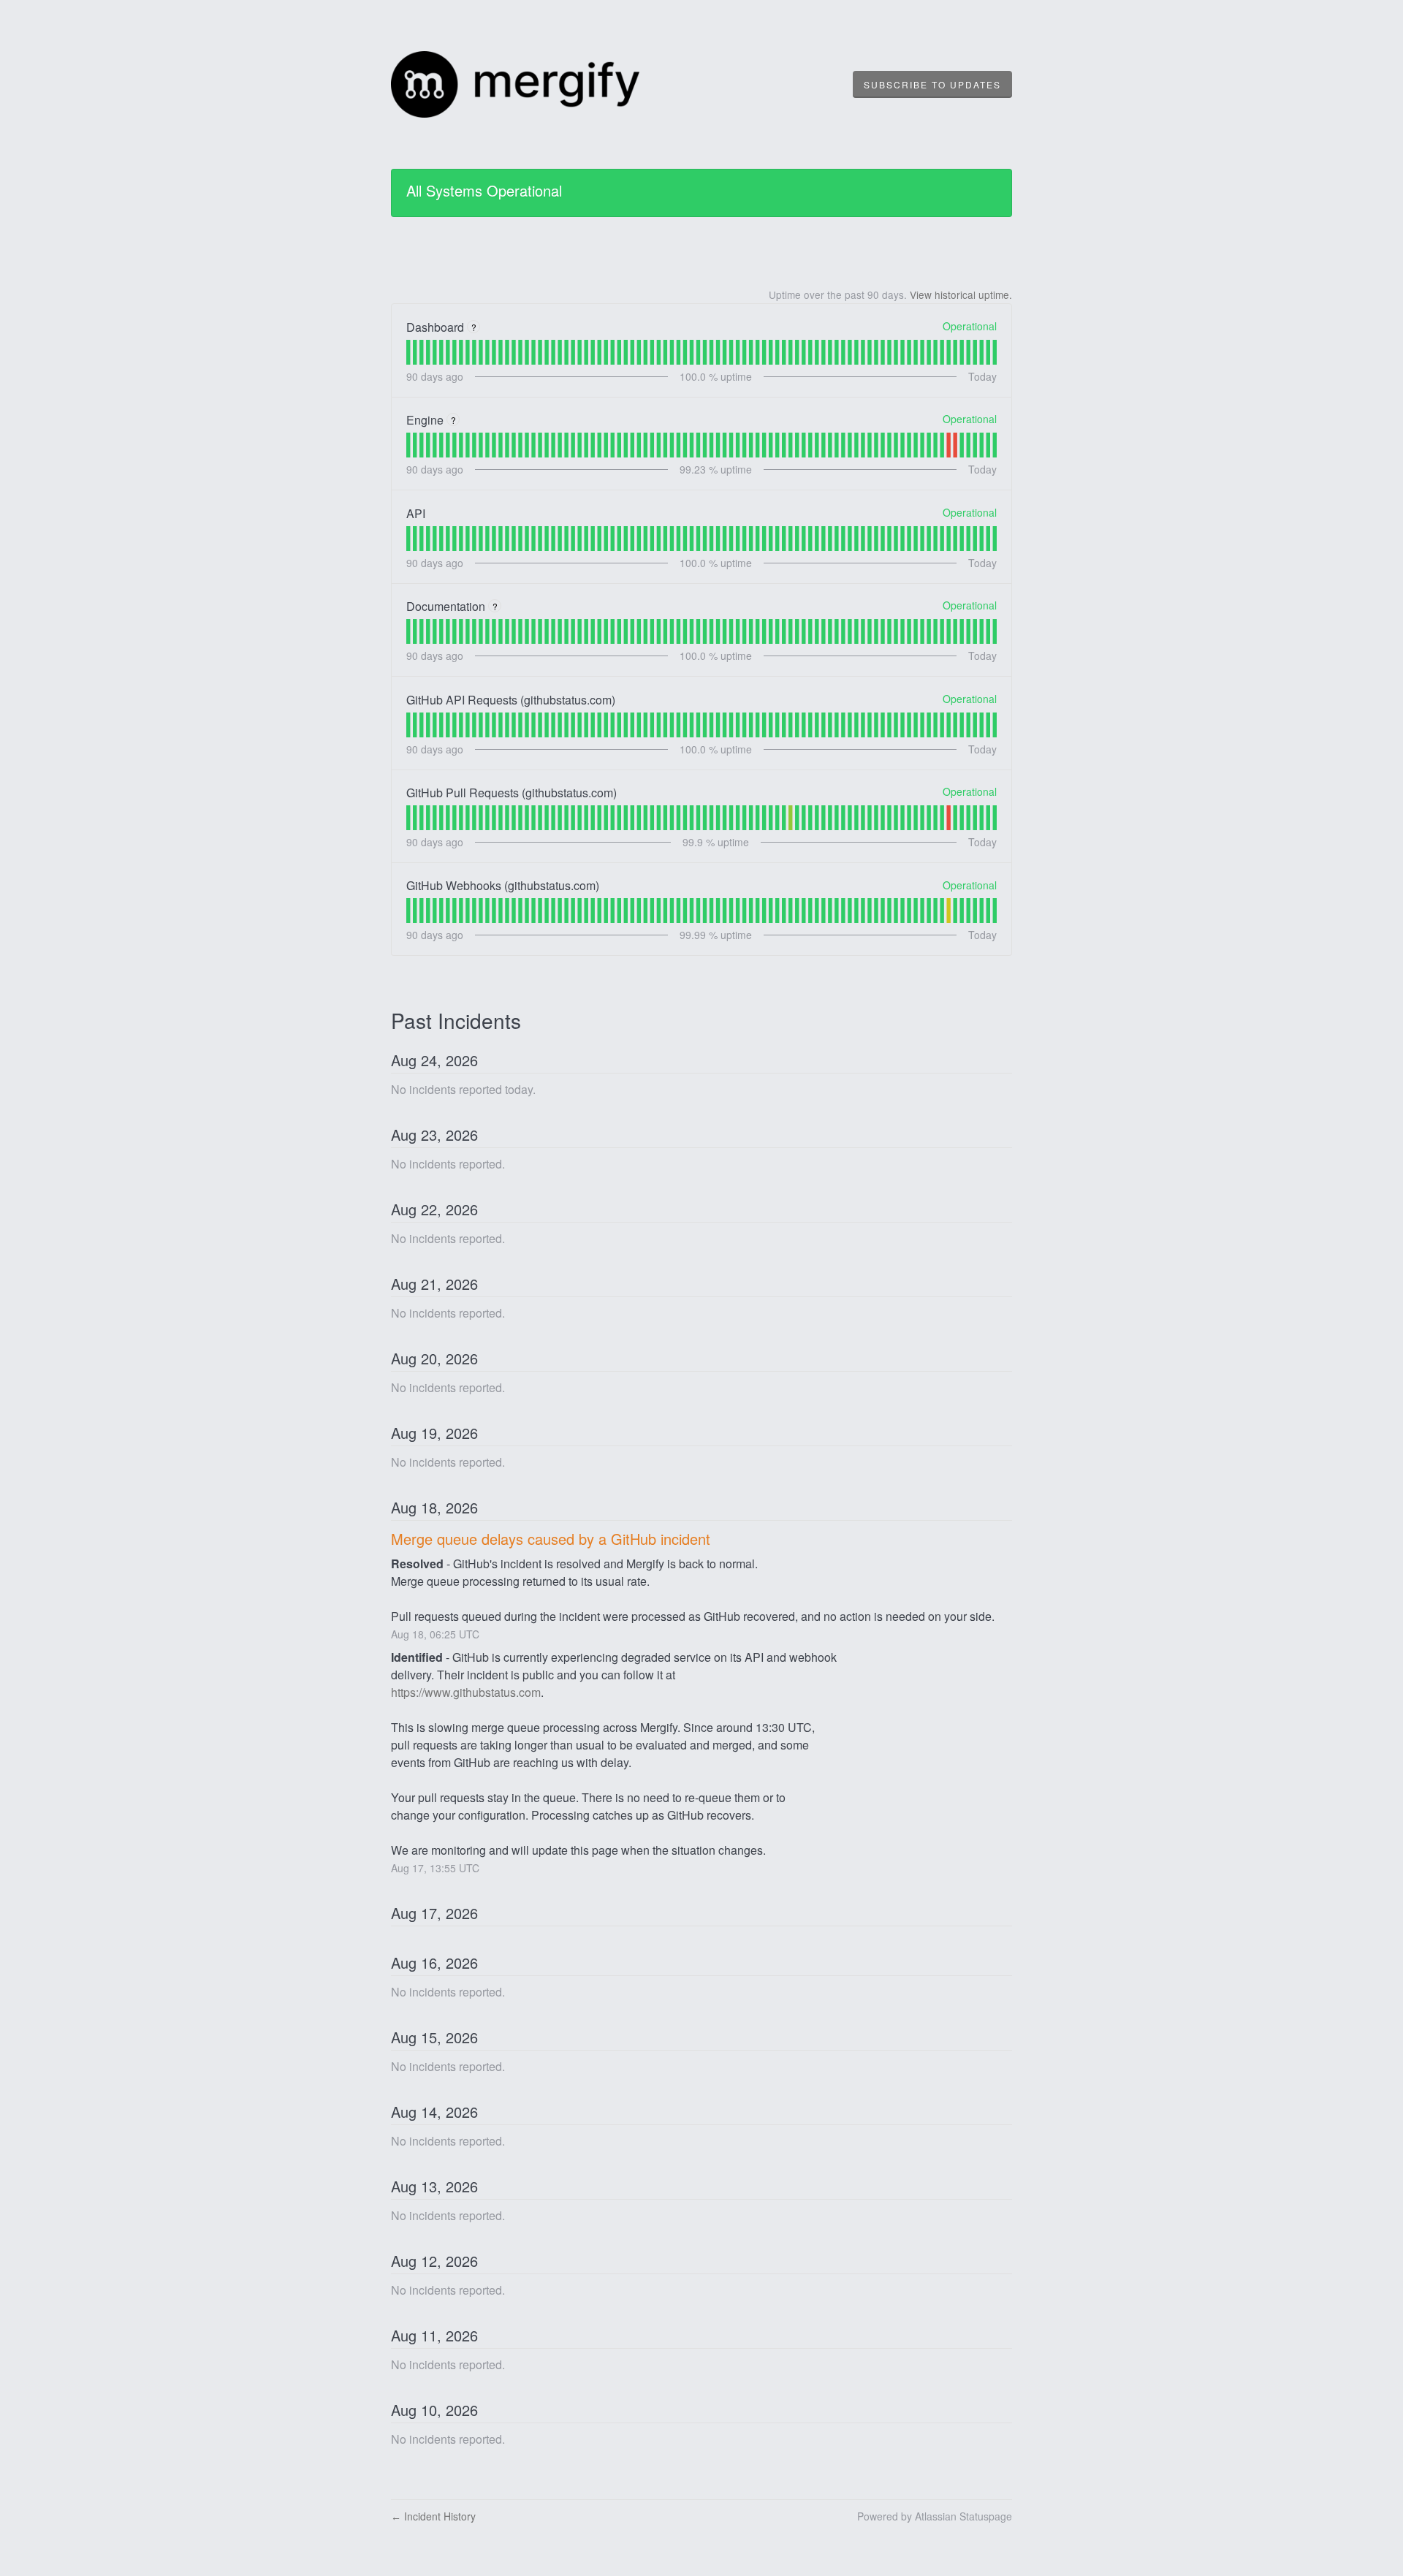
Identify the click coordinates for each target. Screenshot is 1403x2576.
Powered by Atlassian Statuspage (935, 2516)
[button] (932, 85)
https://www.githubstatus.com (466, 1692)
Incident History (433, 2516)
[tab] (408, 352)
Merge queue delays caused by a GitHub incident (551, 1539)
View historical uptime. (961, 295)
